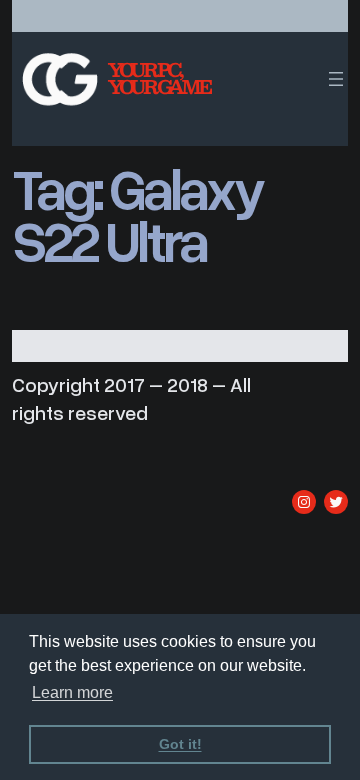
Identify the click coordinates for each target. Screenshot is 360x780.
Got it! (180, 744)
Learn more (72, 692)
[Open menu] (336, 79)
